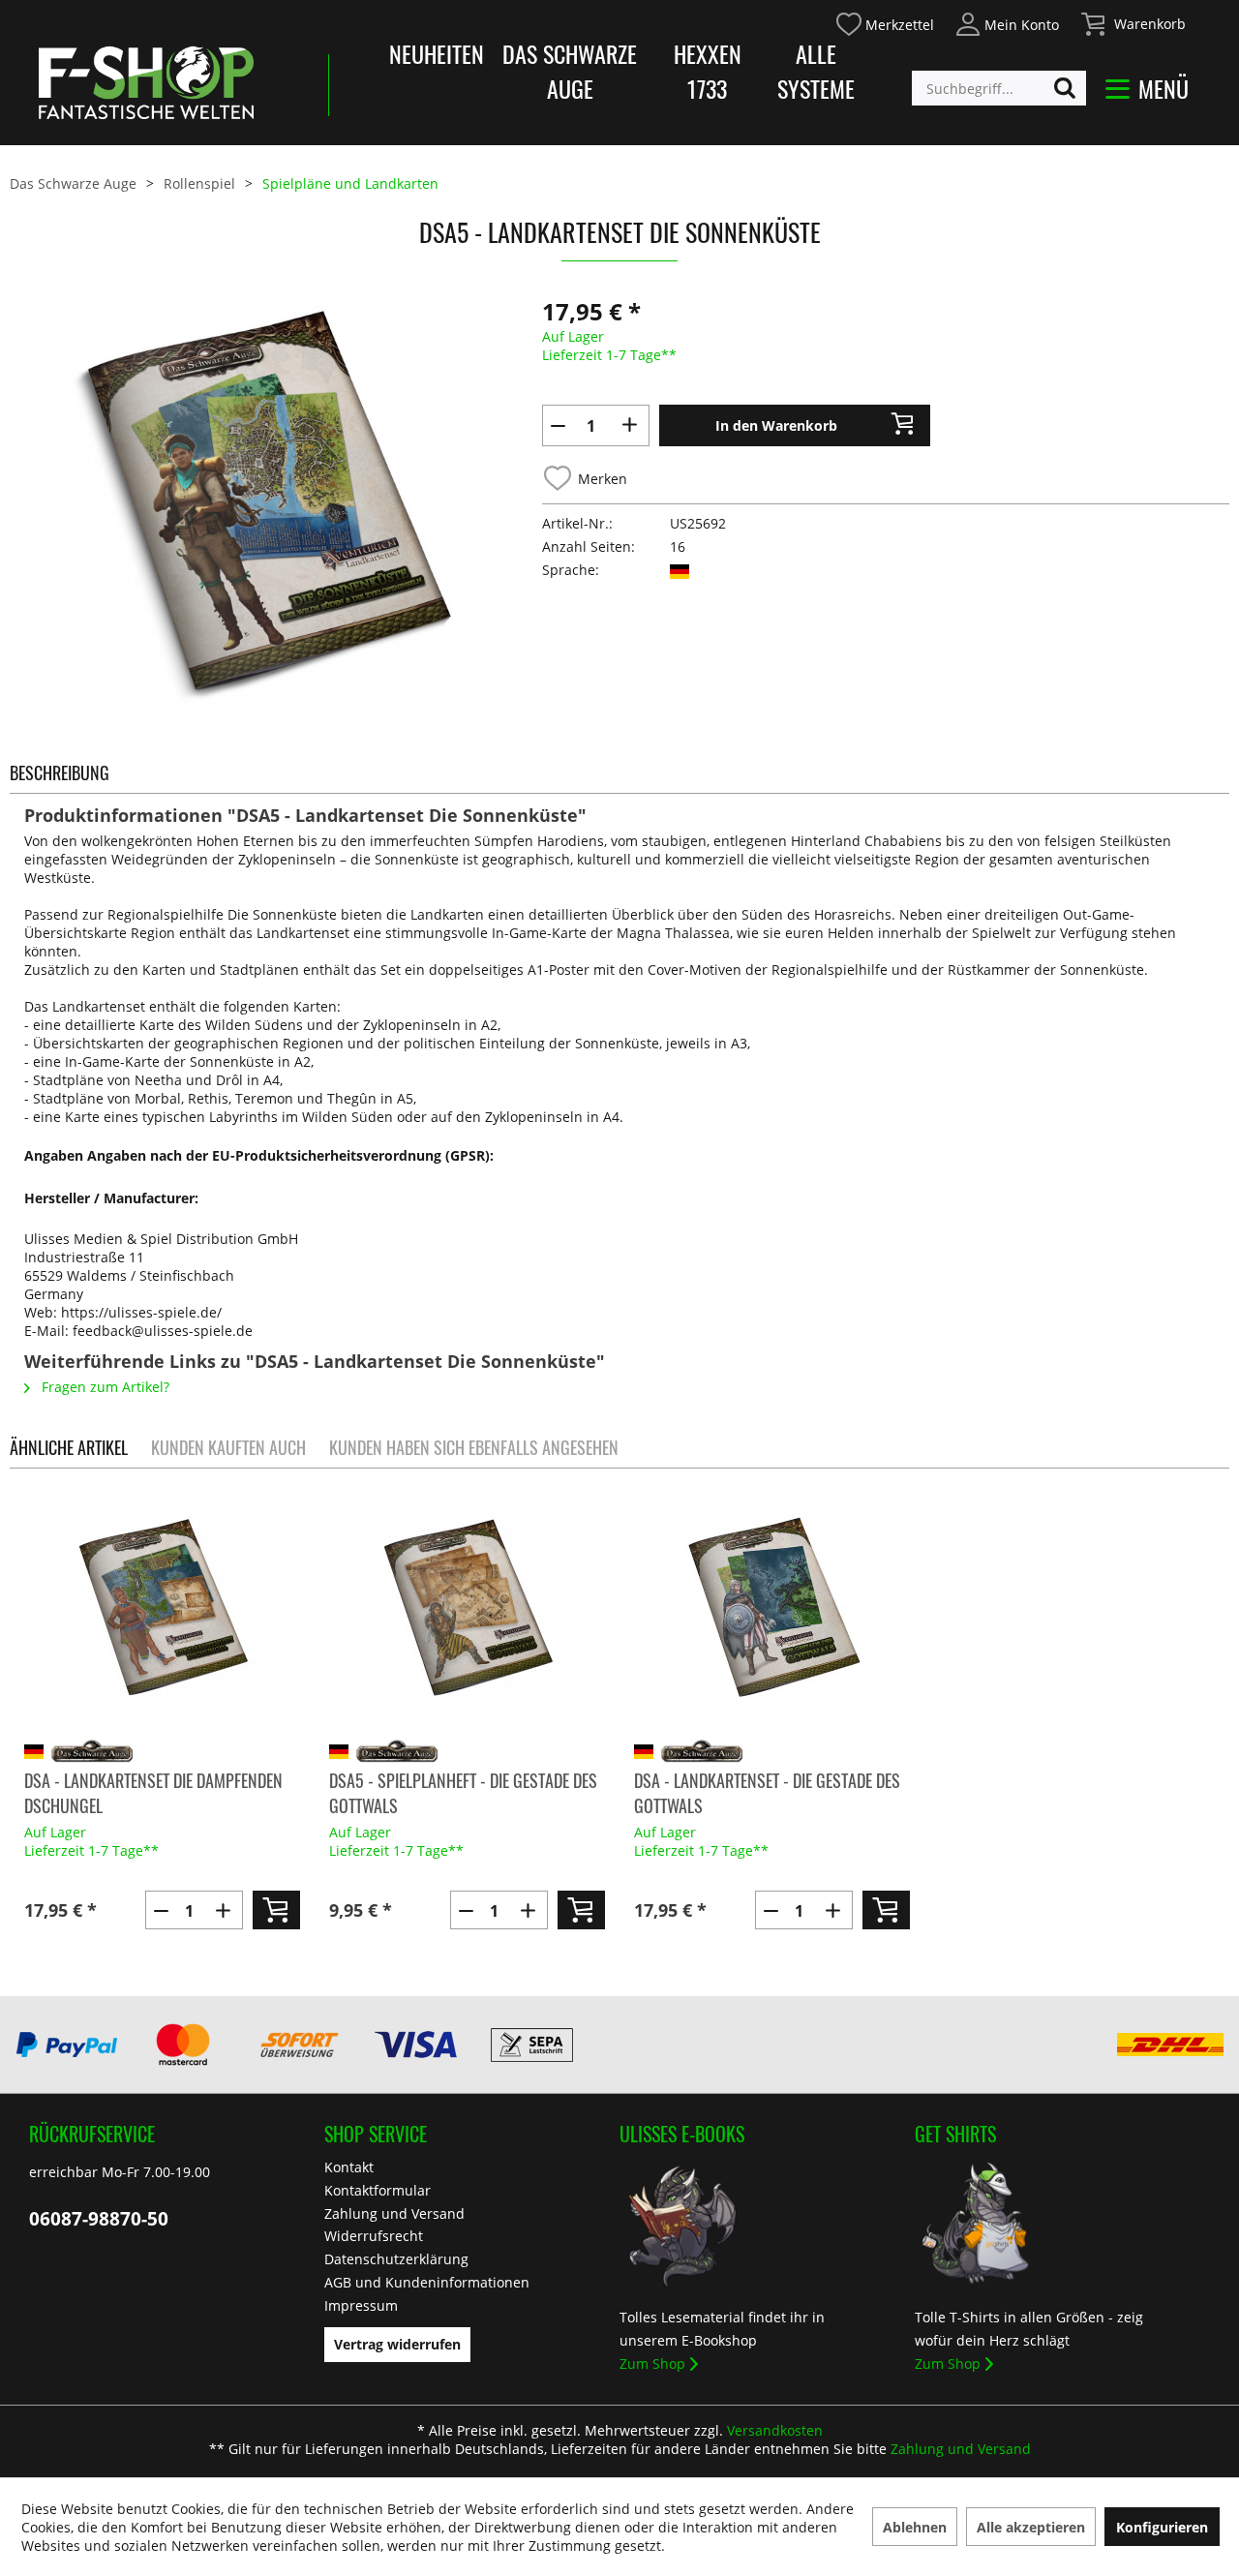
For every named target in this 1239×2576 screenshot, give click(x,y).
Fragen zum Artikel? (104, 1387)
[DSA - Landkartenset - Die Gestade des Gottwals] (772, 1609)
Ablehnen (915, 2527)
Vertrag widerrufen (397, 2344)
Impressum (361, 2305)
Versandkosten (775, 2430)
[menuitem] (884, 22)
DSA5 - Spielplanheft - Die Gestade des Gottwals (463, 1793)
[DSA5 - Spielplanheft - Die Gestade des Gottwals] (467, 1609)
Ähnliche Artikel (69, 1447)
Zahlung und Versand (394, 2213)
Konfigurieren (1162, 2527)
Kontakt (349, 2167)
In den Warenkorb (776, 425)
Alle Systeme (816, 71)
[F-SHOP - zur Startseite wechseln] (146, 82)
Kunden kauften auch (228, 1447)
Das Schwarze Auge (570, 71)
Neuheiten (437, 53)
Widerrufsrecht (374, 2236)
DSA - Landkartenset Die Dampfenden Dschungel (153, 1793)
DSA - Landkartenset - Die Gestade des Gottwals (767, 1793)
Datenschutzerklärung (396, 2259)
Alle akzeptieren (1031, 2527)
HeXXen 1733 (708, 71)
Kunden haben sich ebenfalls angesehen (474, 1447)
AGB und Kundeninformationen (427, 2282)
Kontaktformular (378, 2190)
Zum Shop (652, 2364)
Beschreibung (60, 773)
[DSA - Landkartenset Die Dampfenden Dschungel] (162, 1609)
